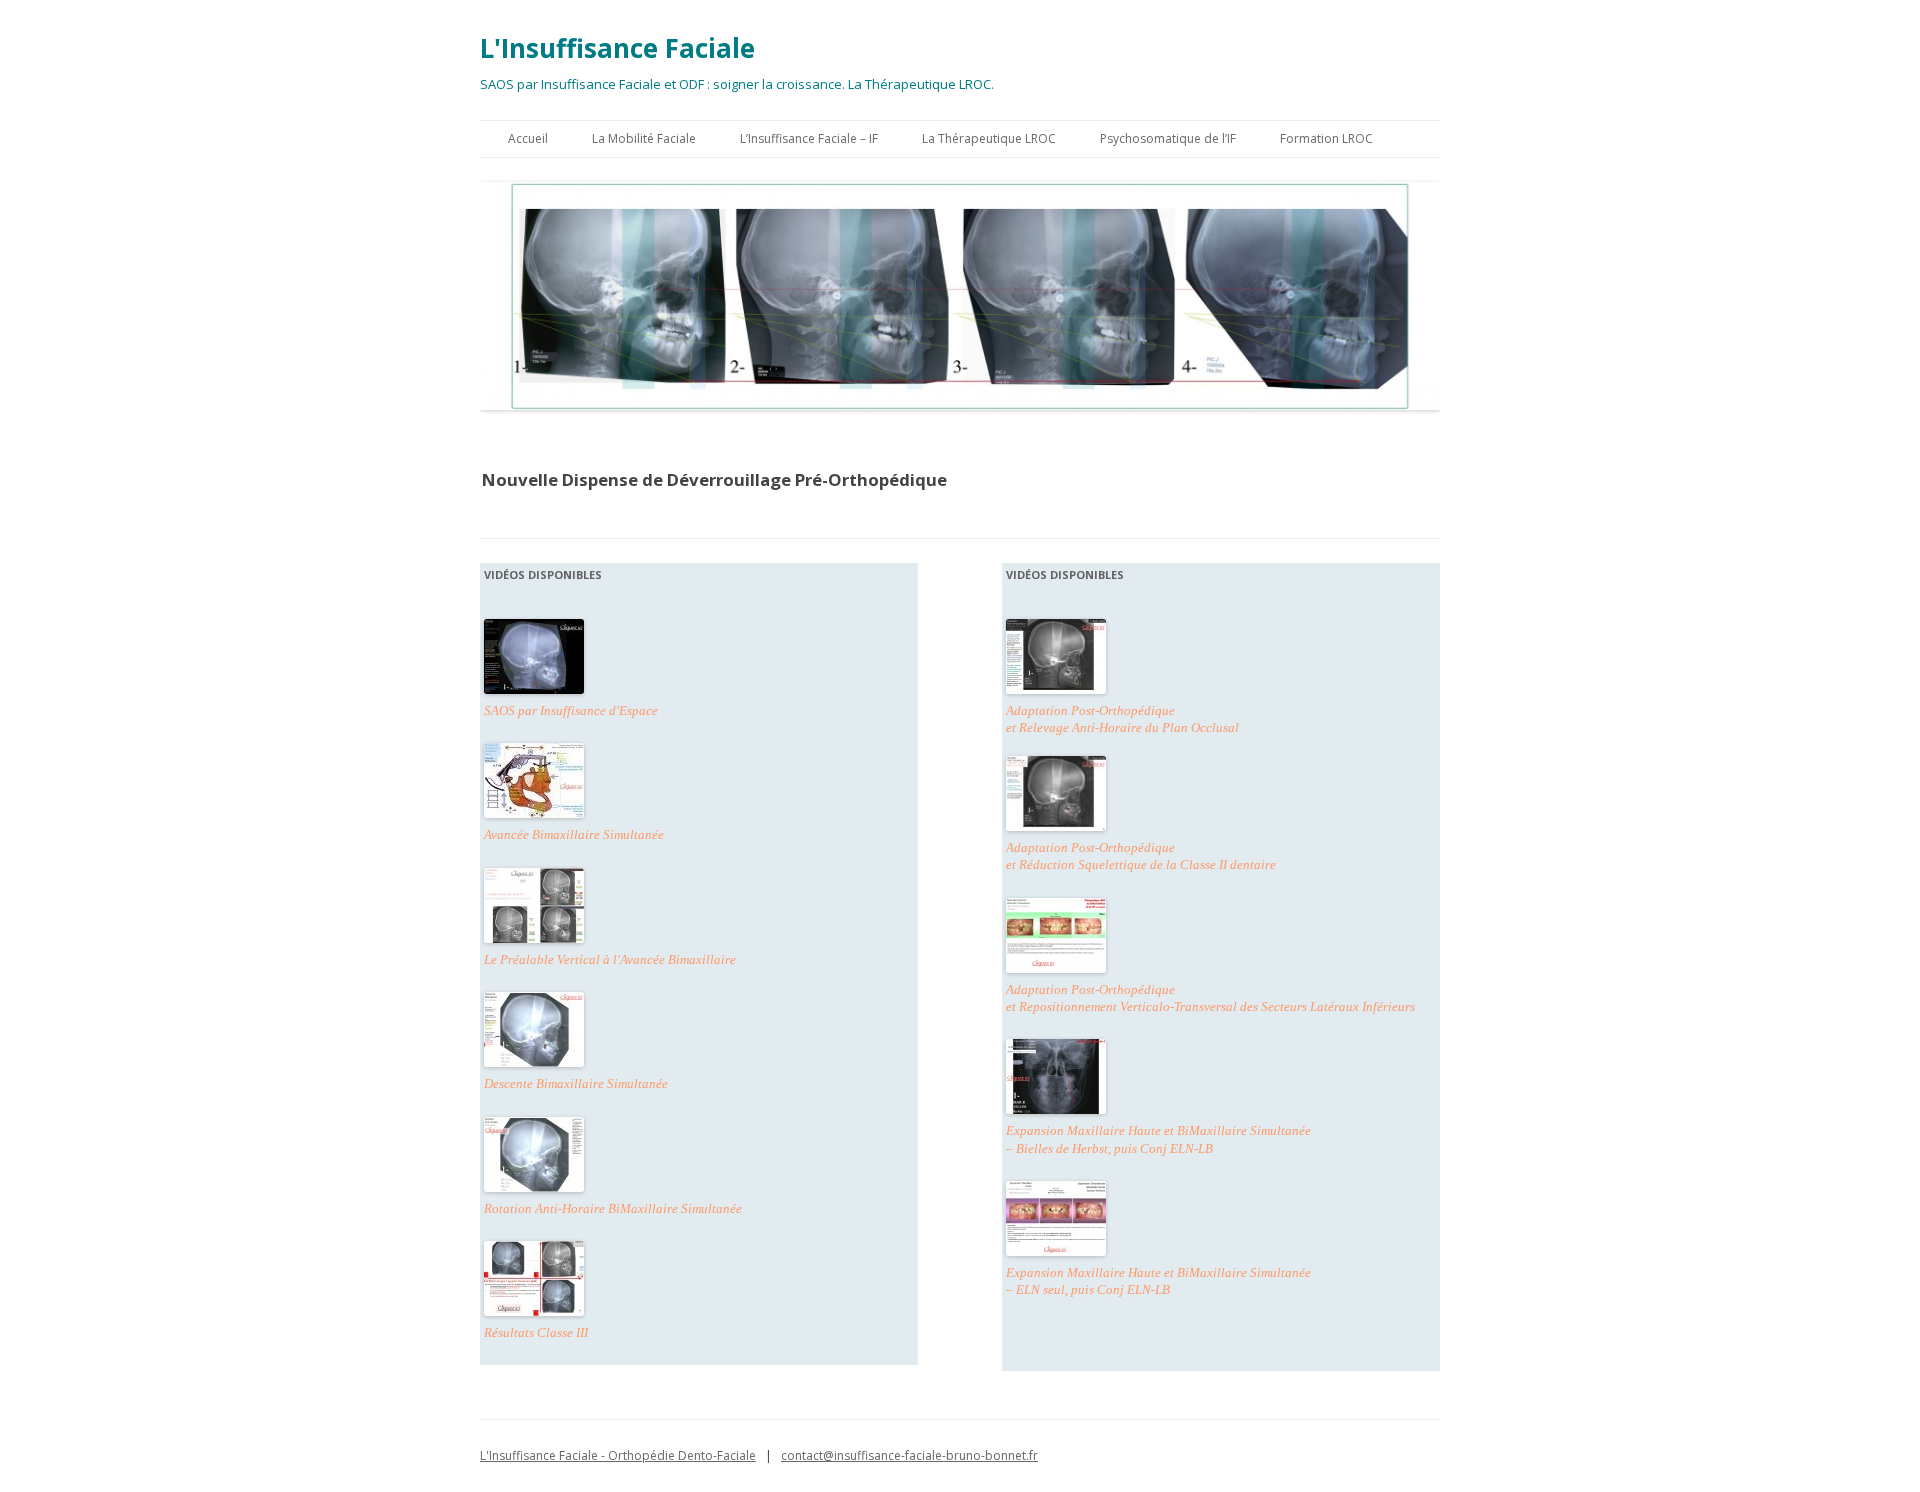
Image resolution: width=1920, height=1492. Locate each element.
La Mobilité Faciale (644, 138)
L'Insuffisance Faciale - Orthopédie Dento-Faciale (618, 1455)
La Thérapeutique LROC (989, 138)
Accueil (528, 138)
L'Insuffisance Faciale (617, 48)
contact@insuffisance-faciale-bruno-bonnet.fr (909, 1455)
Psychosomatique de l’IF (1168, 138)
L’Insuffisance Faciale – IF (809, 138)
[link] (534, 905)
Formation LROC (1326, 138)
